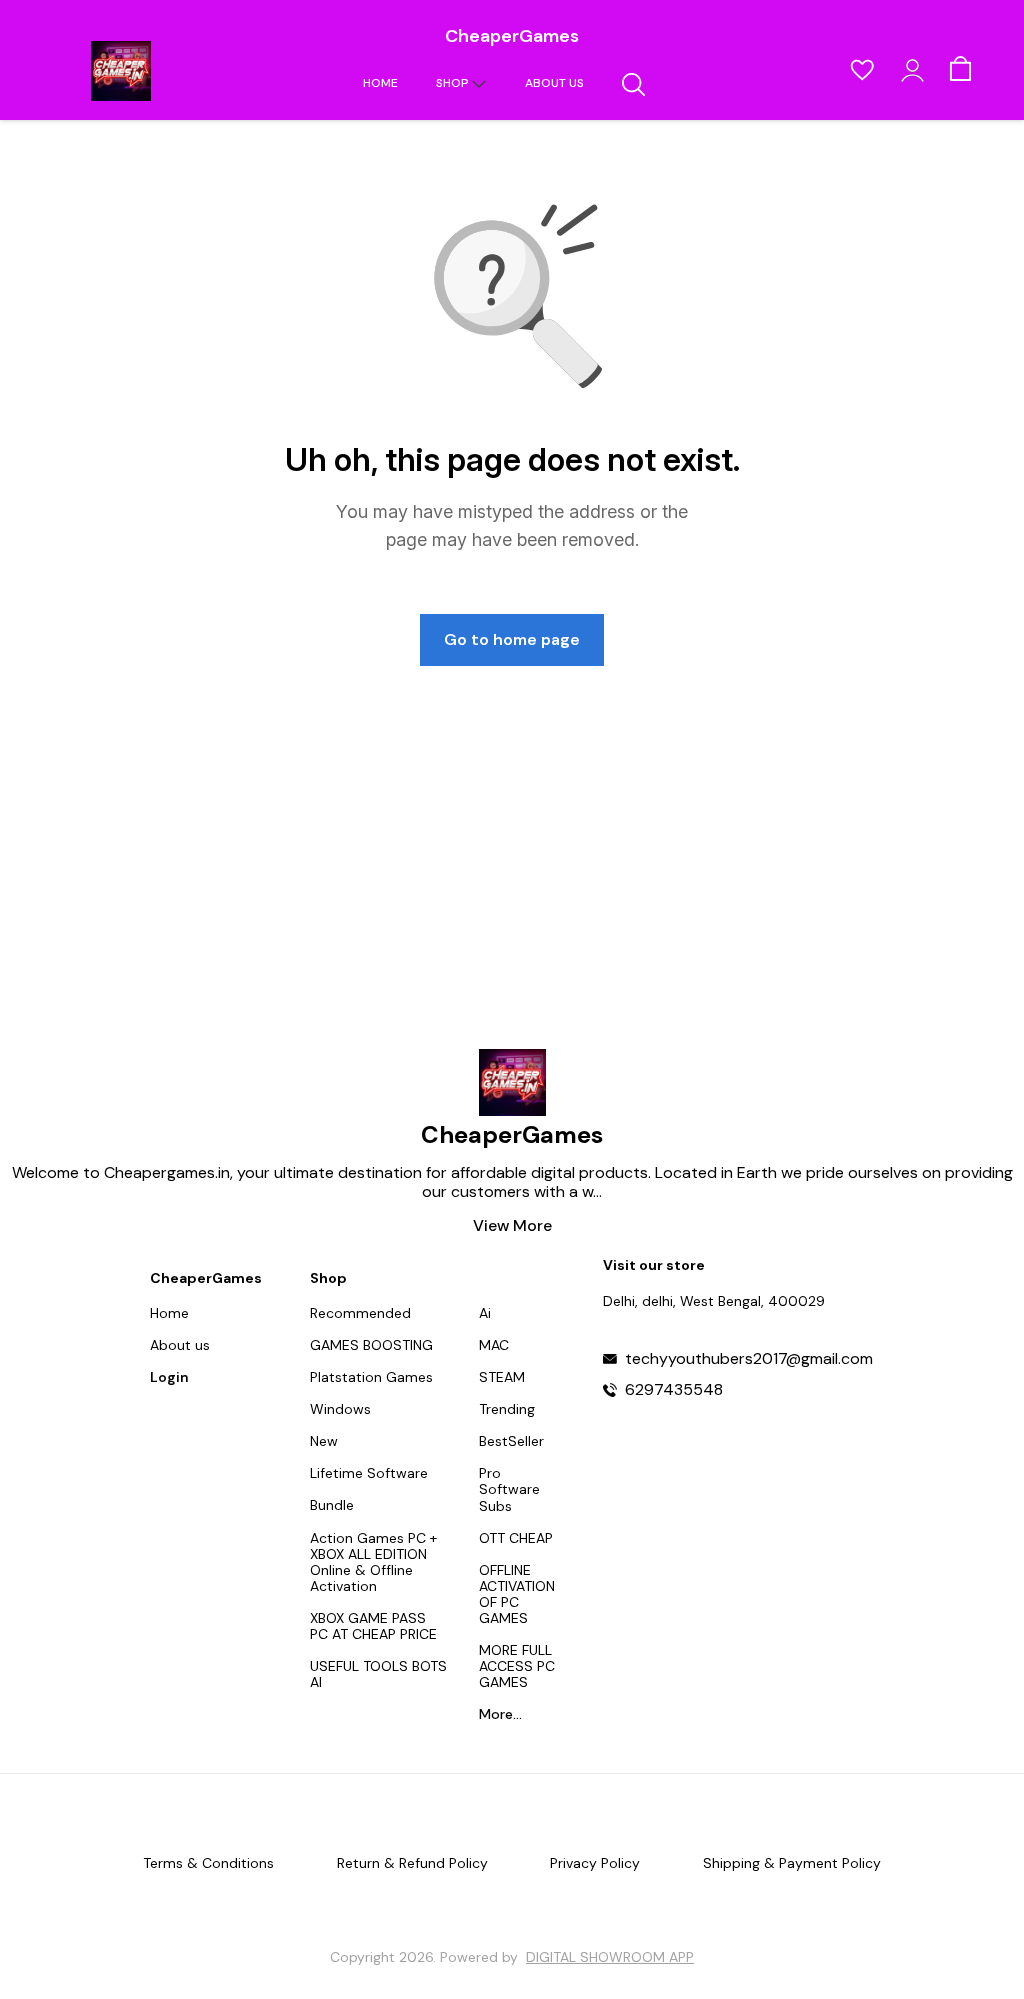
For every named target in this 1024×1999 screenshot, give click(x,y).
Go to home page (512, 639)
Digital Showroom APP (610, 1957)
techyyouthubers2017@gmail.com (749, 1359)
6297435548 (674, 1390)
